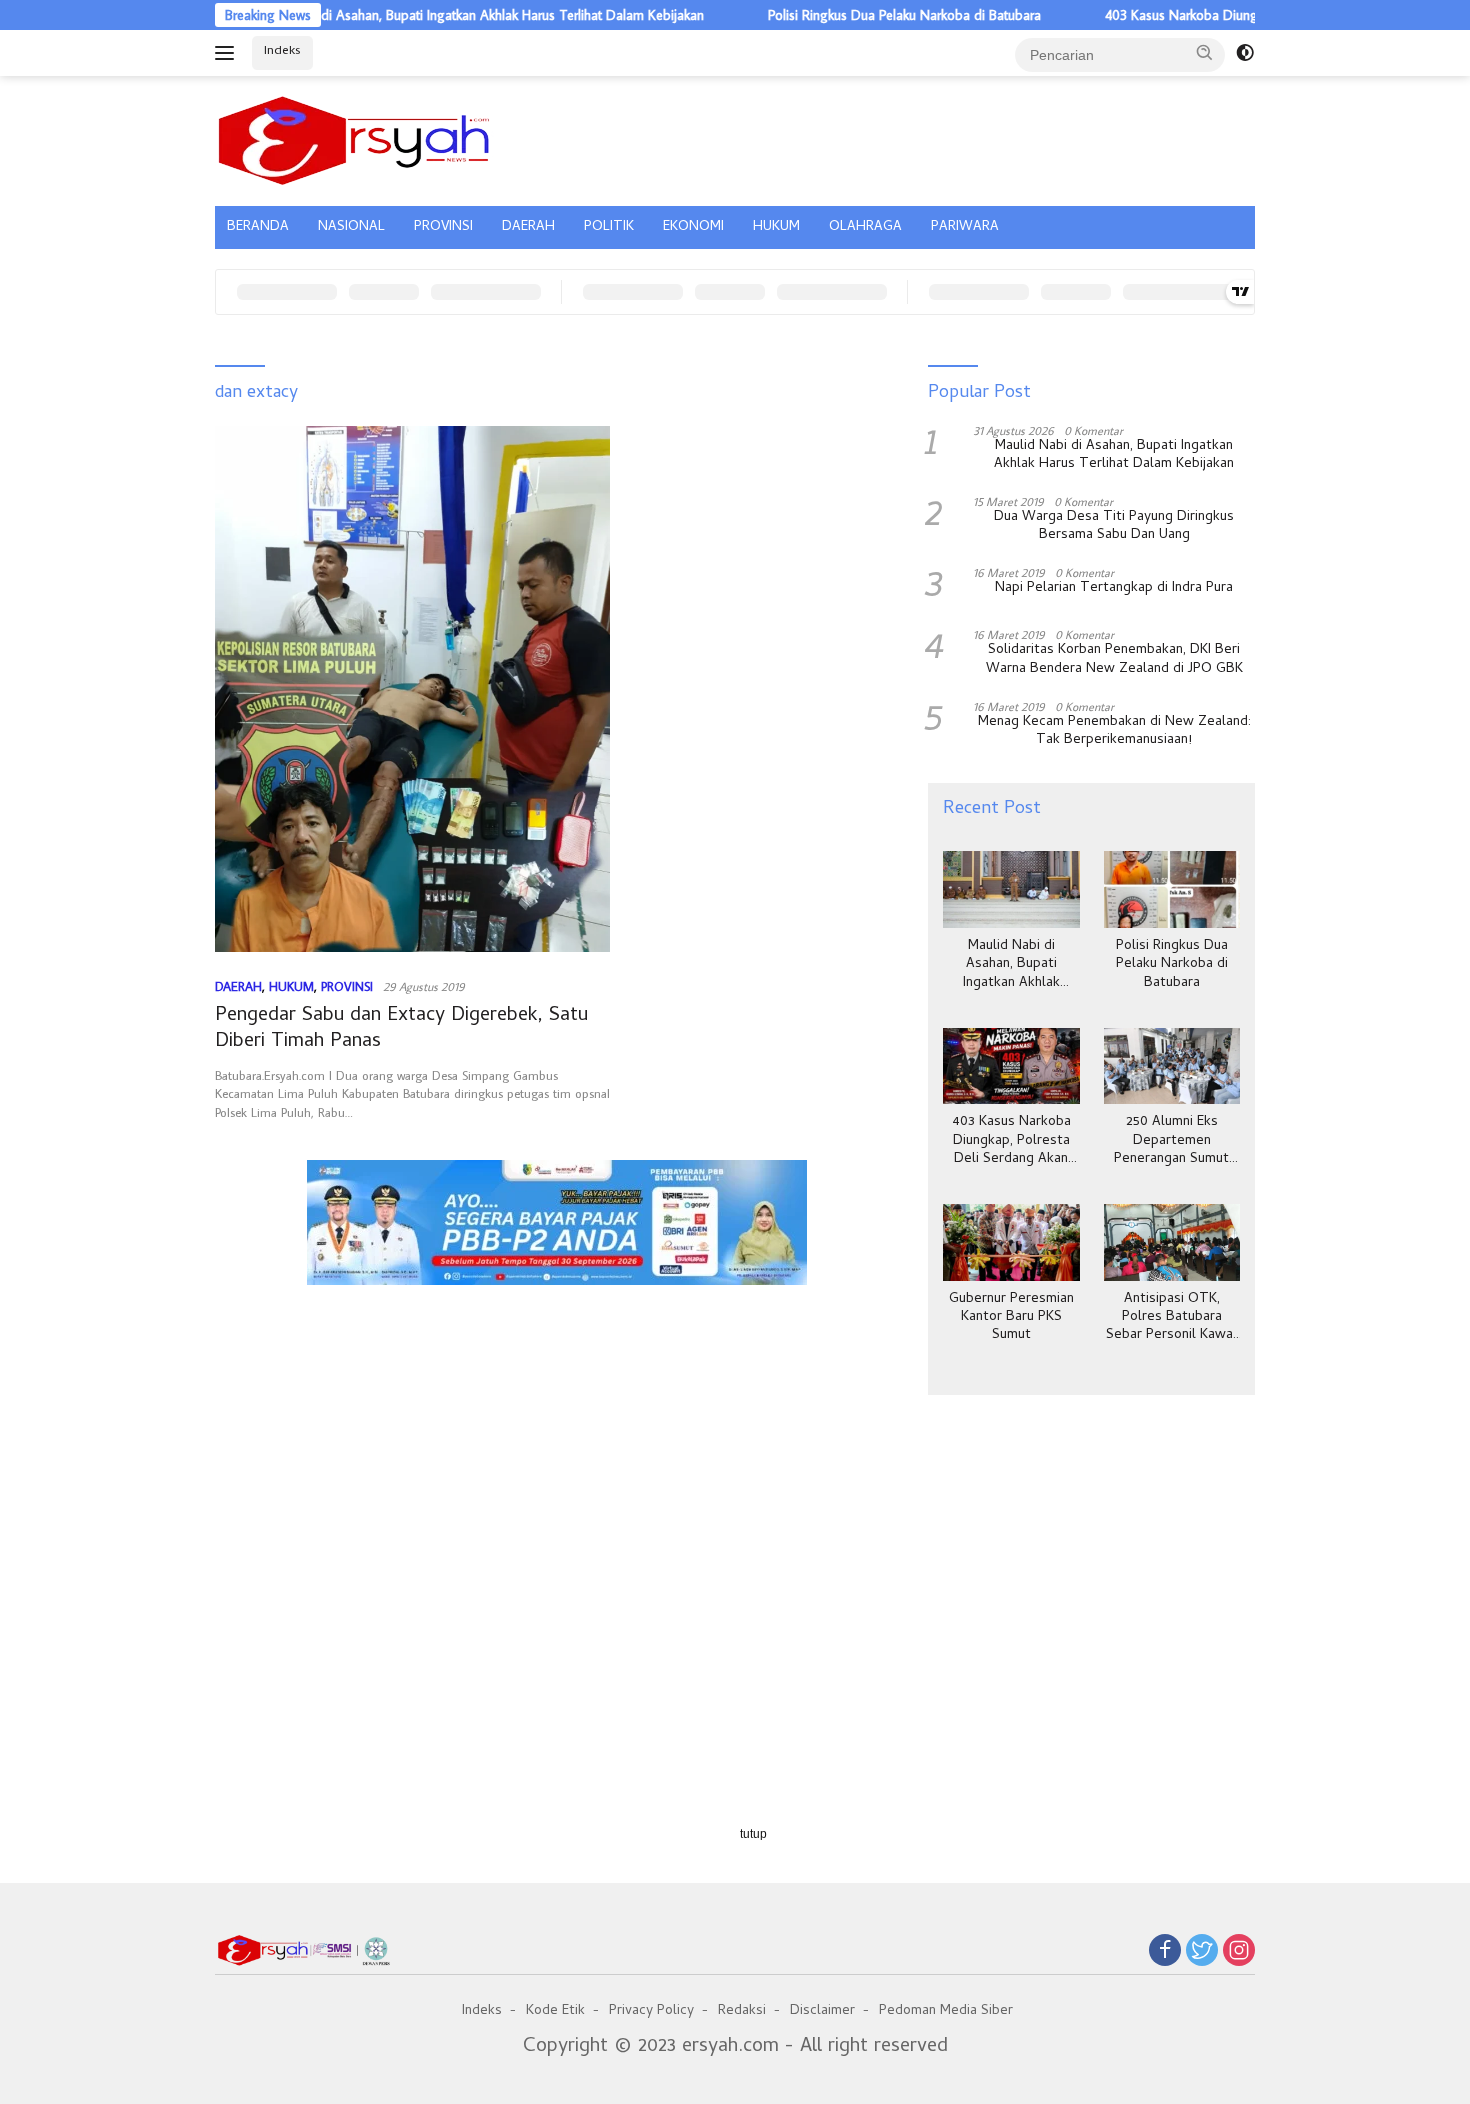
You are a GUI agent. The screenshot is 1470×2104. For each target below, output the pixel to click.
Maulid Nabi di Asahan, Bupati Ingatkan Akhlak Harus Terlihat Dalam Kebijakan (423, 15)
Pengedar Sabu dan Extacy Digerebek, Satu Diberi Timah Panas (401, 1029)
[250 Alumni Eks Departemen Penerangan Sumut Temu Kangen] (1172, 1066)
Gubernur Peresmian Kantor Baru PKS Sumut (1011, 1318)
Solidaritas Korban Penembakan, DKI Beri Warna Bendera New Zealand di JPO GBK (1114, 660)
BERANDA (258, 227)
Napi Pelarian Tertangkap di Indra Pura (1114, 589)
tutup (753, 1834)
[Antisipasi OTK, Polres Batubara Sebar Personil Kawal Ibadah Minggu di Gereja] (1172, 1242)
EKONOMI (693, 227)
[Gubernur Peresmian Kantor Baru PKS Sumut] (1011, 1242)
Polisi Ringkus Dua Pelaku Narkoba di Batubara (853, 15)
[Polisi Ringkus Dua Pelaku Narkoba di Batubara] (1172, 889)
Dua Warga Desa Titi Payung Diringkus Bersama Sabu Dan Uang (1114, 527)
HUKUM (776, 227)
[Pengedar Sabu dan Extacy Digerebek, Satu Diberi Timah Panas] (412, 689)
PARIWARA (965, 227)
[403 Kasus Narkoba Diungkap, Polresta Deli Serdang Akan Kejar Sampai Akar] (1011, 1066)
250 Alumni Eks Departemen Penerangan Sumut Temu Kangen (1171, 1141)
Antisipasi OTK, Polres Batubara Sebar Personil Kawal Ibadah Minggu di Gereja (1171, 1318)
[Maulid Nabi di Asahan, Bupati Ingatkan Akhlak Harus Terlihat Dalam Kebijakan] (1011, 889)
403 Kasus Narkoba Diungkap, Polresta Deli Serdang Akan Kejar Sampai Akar (1011, 1141)
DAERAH (528, 227)
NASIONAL (351, 227)
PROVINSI (443, 227)
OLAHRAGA (865, 227)
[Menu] (228, 53)
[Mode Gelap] (1245, 53)
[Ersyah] (354, 138)
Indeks (282, 51)
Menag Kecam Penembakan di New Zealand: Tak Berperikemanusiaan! (1114, 732)
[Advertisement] (556, 1388)
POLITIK (609, 227)
